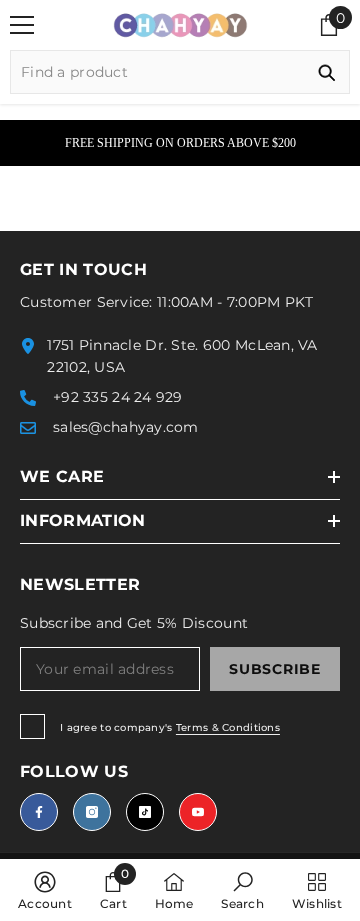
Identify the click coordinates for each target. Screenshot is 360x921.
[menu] (22, 25)
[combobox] (157, 72)
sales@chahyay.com (126, 427)
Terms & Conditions (228, 727)
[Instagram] (92, 812)
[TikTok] (145, 812)
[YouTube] (198, 812)
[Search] (180, 72)
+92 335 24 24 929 (118, 397)
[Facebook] (39, 812)
